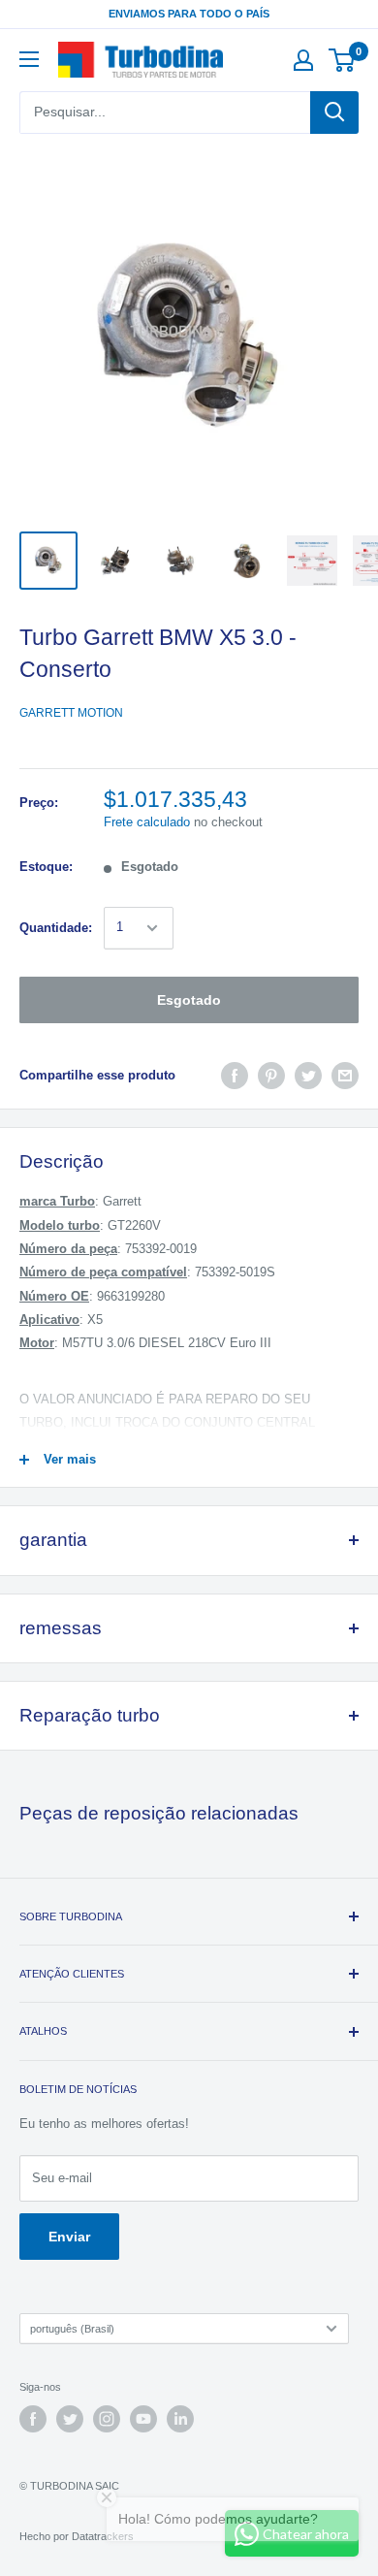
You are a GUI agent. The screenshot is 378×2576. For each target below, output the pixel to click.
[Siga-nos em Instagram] (107, 2419)
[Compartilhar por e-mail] (345, 1076)
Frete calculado (147, 822)
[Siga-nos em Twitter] (70, 2419)
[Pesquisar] (334, 113)
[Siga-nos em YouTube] (143, 2419)
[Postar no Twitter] (308, 1076)
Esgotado (189, 1000)
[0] (343, 60)
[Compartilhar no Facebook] (235, 1076)
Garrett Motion (71, 713)
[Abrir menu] (29, 59)
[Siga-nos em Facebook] (33, 2419)
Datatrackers (103, 2536)
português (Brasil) (72, 2329)
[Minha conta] (303, 60)
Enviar (69, 2237)
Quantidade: (56, 928)
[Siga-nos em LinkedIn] (180, 2419)
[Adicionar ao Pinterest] (271, 1076)
